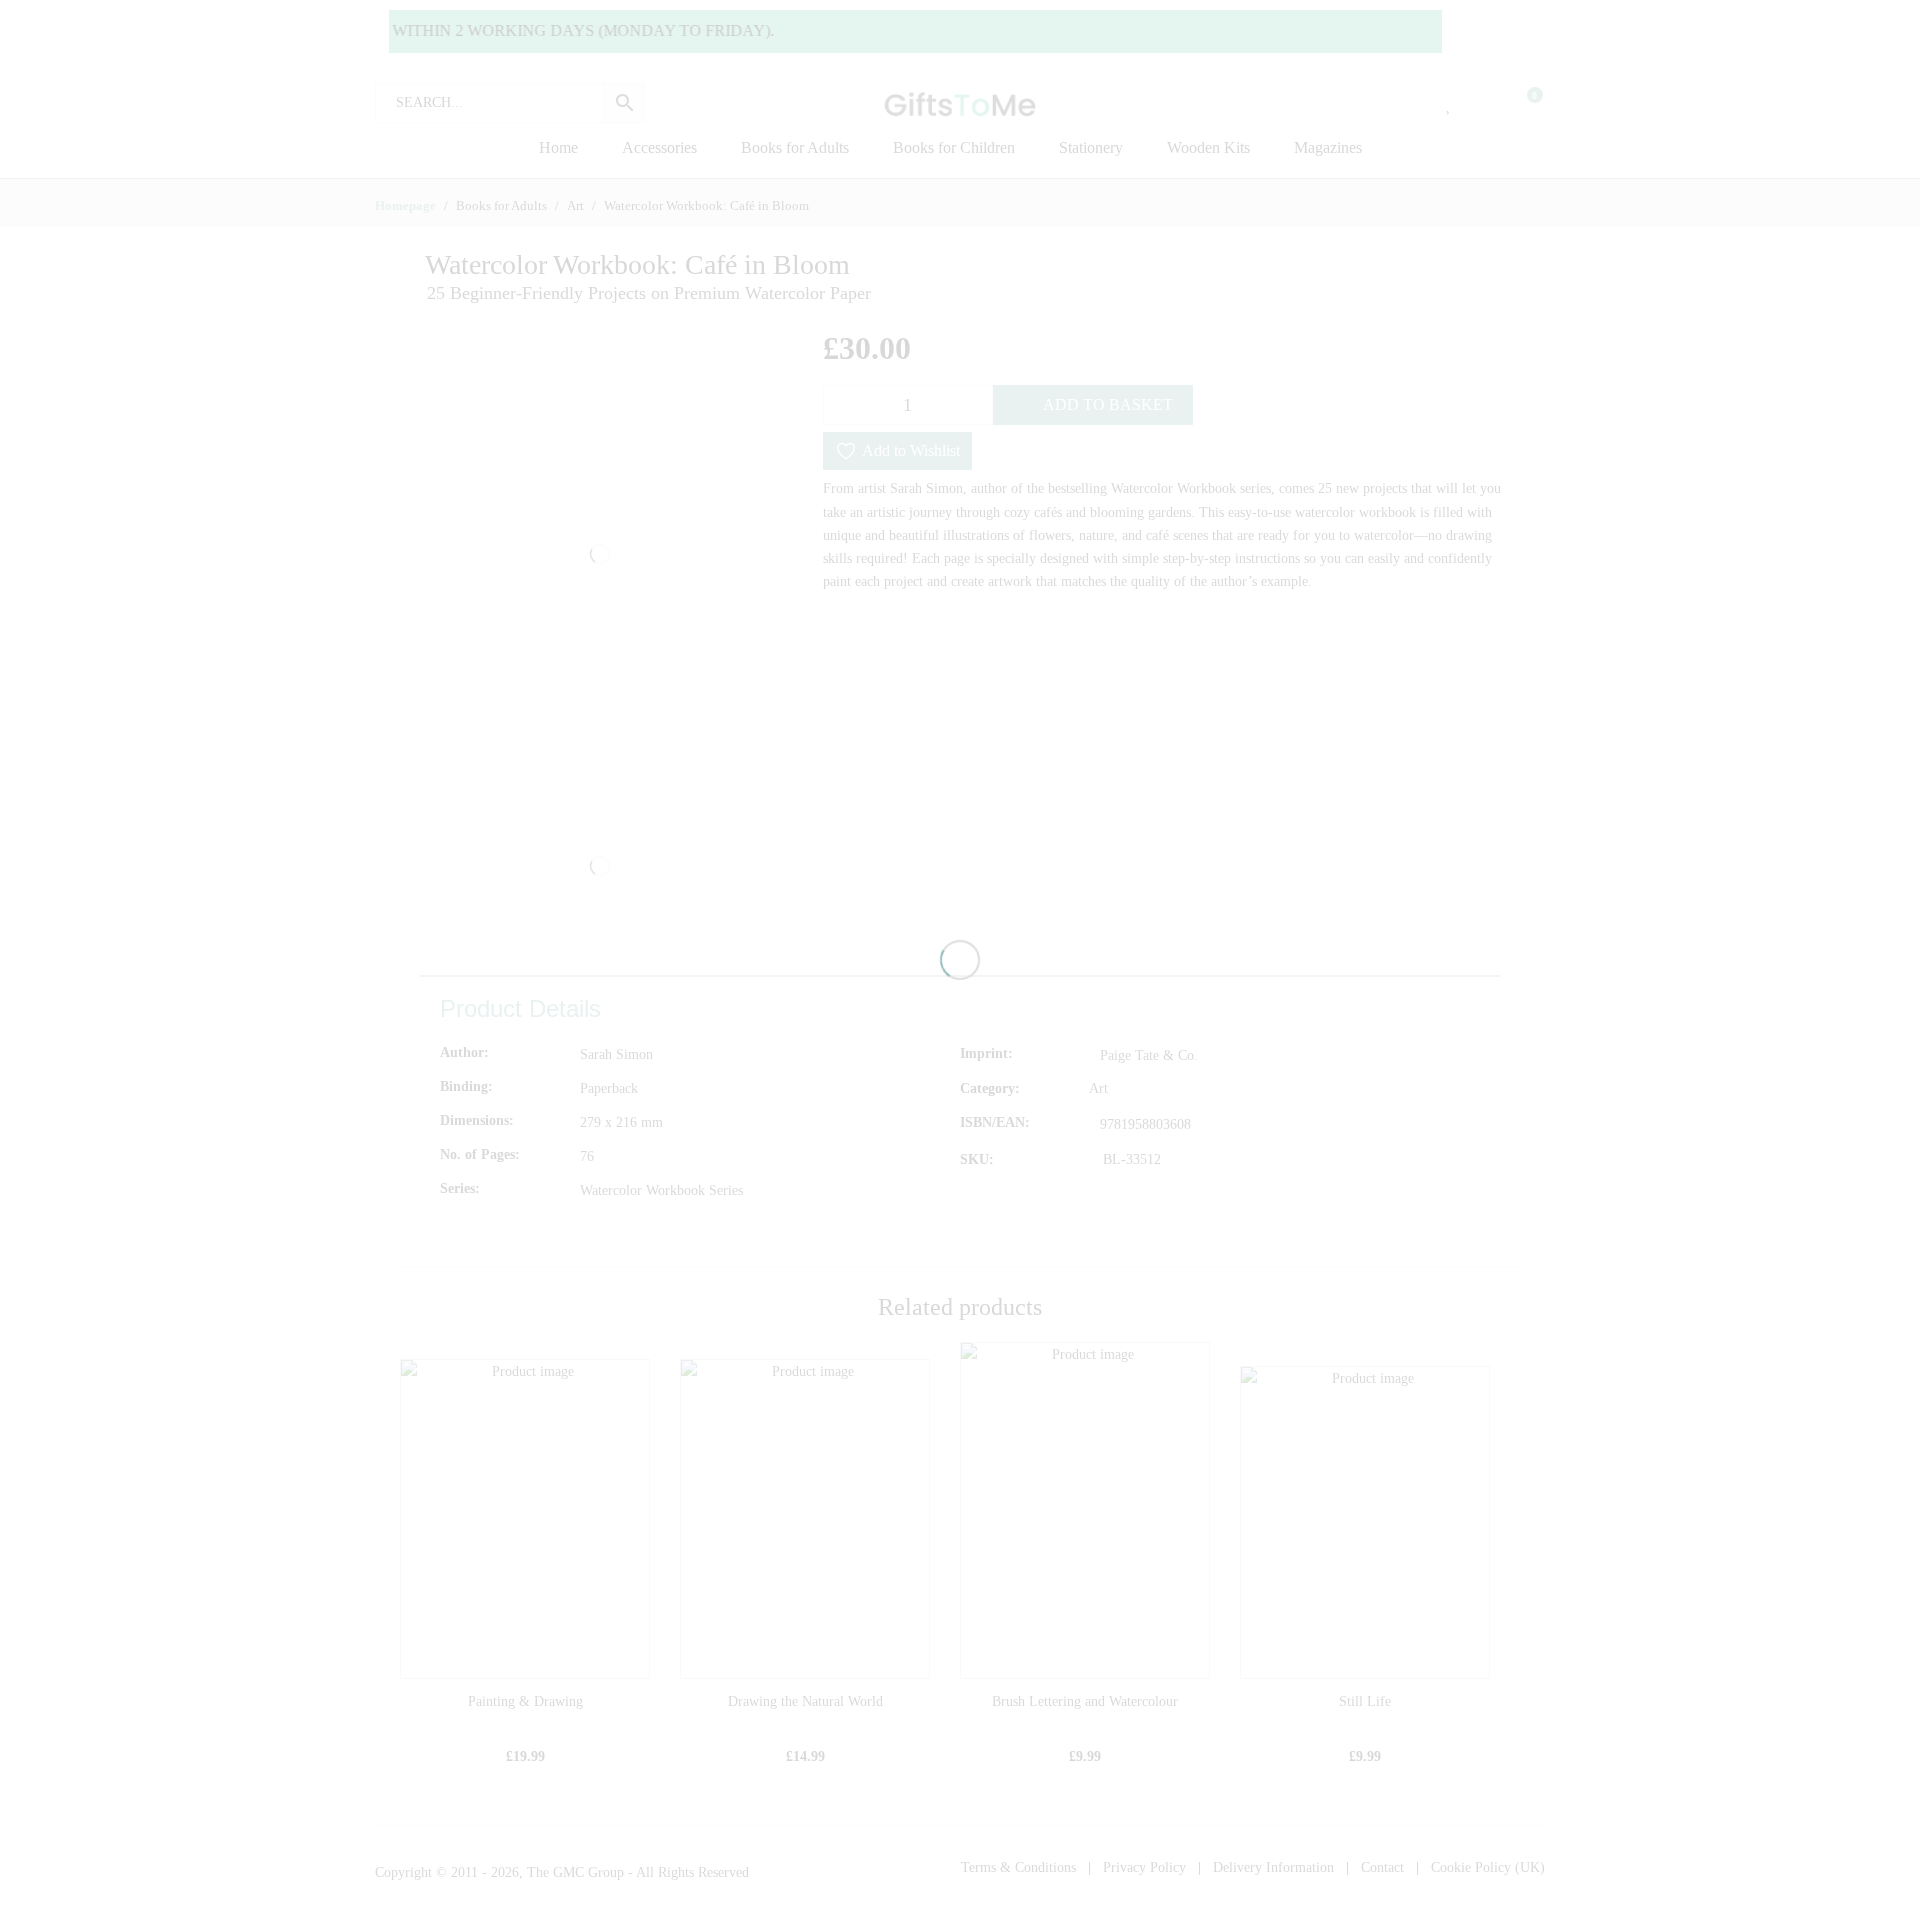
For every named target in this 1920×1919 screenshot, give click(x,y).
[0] (1522, 103)
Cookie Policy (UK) (1488, 1867)
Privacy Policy (1144, 1867)
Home (558, 147)
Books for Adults (795, 147)
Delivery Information (1273, 1867)
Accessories (659, 147)
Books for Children (954, 147)
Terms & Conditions (1018, 1867)
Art (1098, 1088)
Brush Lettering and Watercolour (1085, 1701)
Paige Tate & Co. (1149, 1055)
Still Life (1365, 1701)
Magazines (1328, 147)
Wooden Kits (1208, 147)
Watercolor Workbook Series (661, 1190)
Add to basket (1108, 404)
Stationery (1091, 147)
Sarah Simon (616, 1054)
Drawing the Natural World (805, 1701)
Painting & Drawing (525, 1701)
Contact (1382, 1867)
